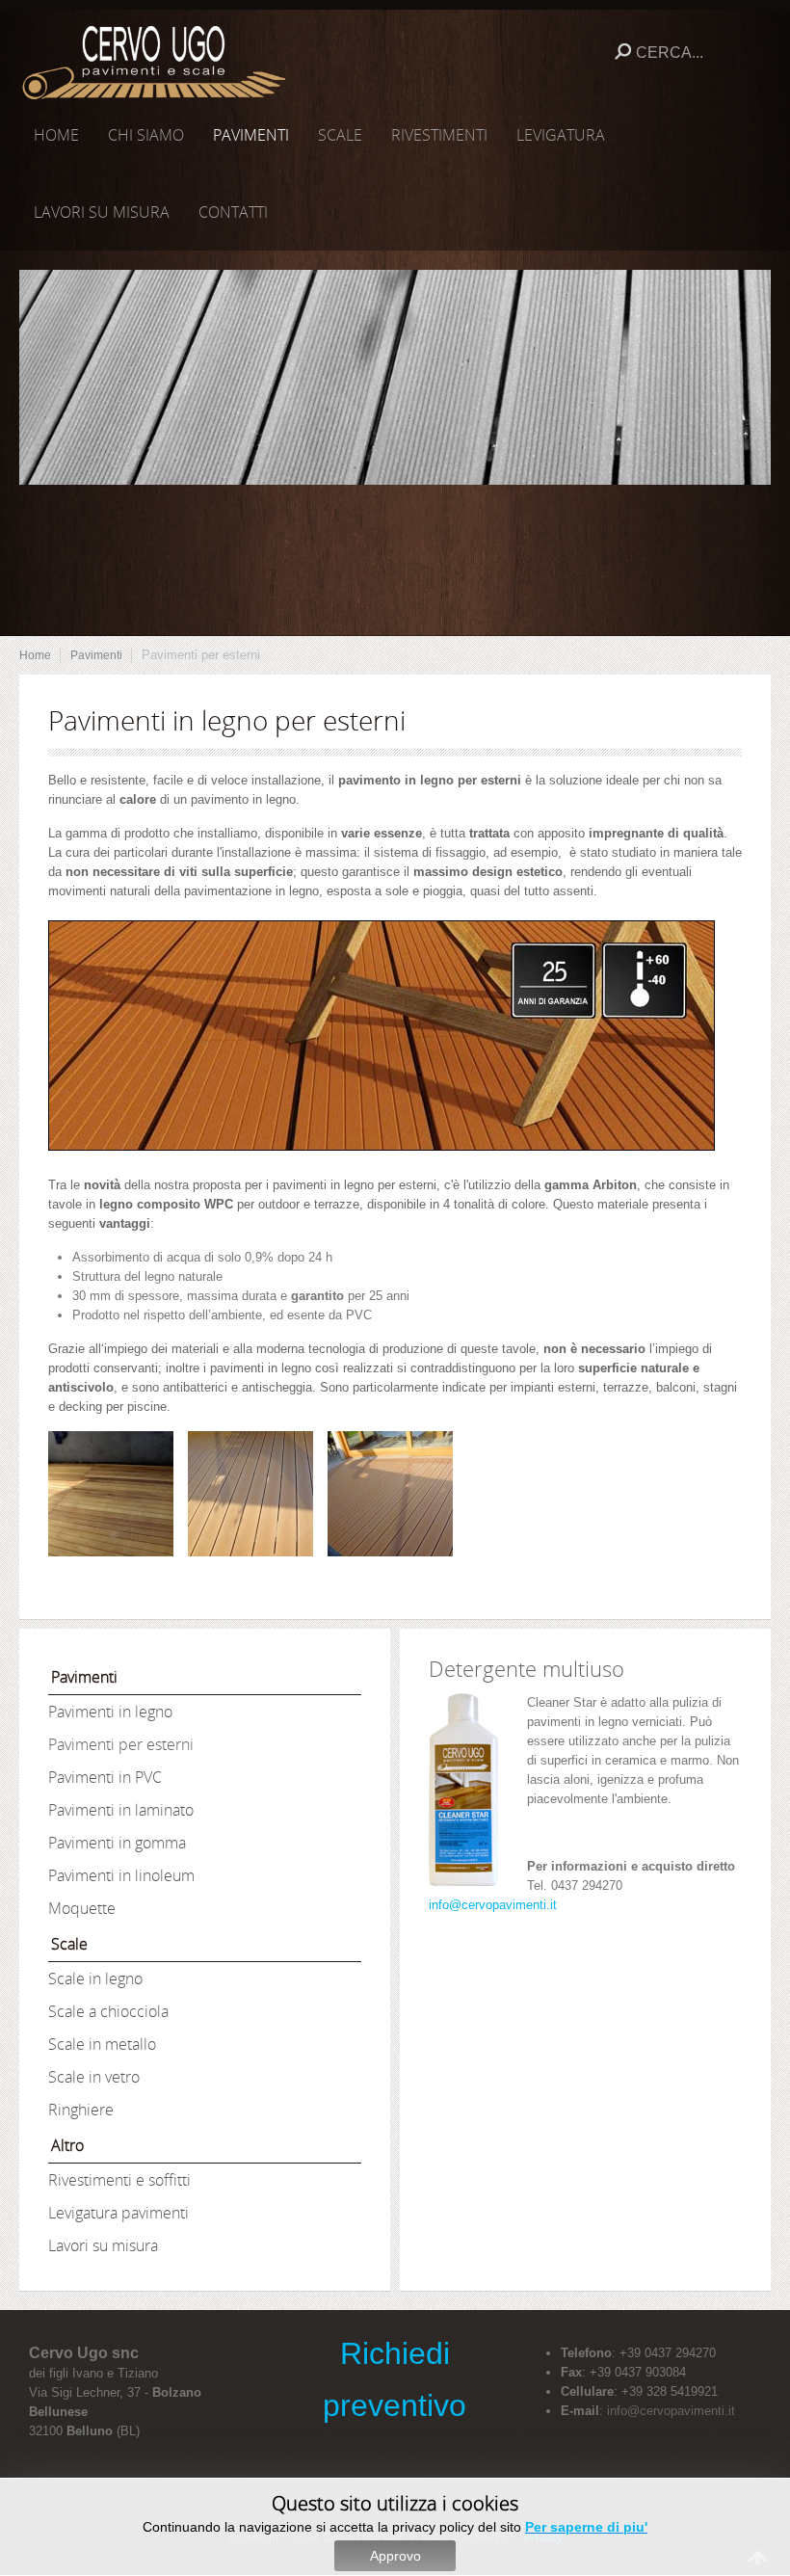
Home (35, 655)
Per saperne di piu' (586, 2527)
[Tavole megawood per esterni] (111, 1494)
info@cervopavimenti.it (493, 1905)
